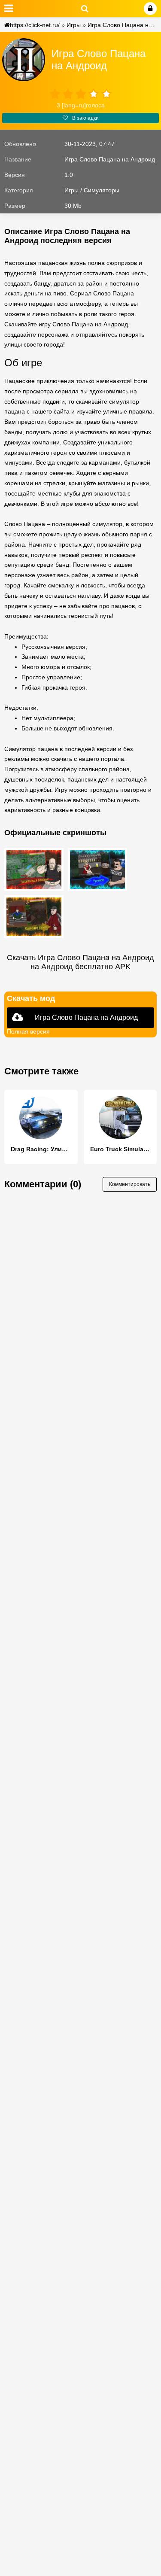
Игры (74, 25)
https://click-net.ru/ (35, 25)
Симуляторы (102, 190)
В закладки (85, 118)
